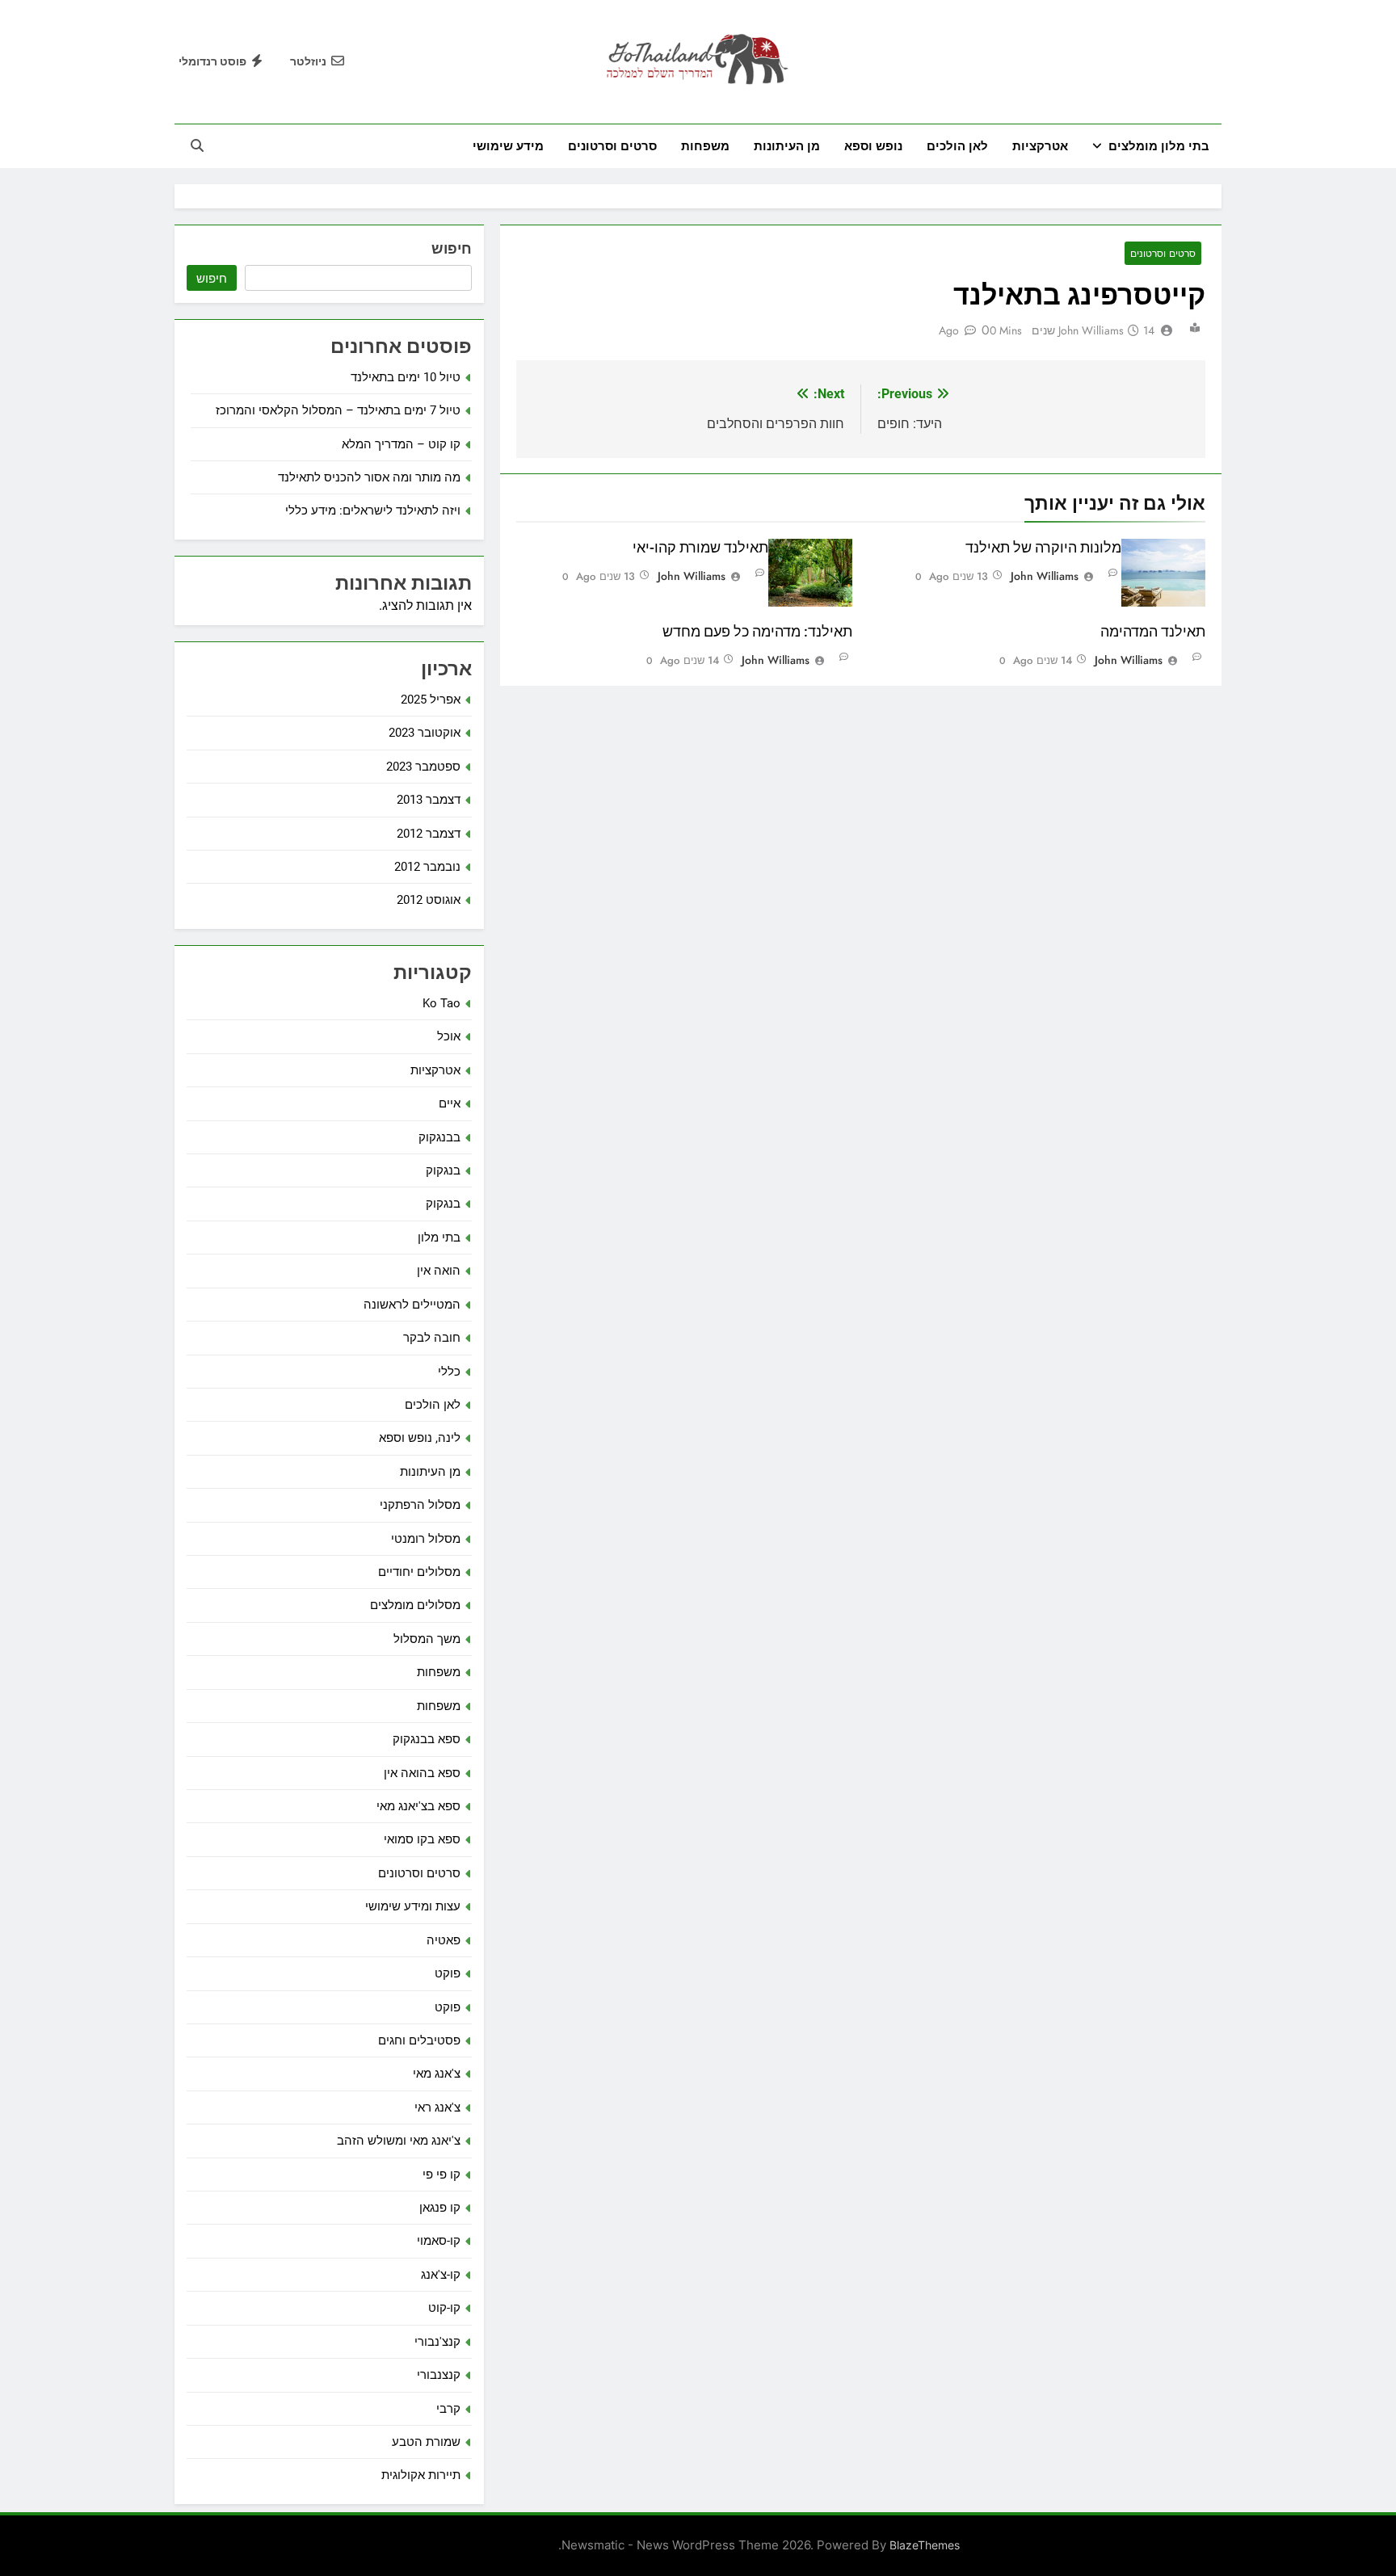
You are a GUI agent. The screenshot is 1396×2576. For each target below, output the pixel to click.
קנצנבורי (439, 2375)
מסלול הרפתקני (420, 1505)
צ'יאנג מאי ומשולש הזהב (399, 2141)
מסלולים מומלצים (415, 1605)
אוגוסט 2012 (429, 900)
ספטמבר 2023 (423, 767)
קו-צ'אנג (441, 2275)
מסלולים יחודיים (419, 1572)
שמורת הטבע (426, 2442)
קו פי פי (442, 2175)
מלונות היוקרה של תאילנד (1043, 548)
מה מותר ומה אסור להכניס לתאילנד (369, 477)
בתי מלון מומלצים (1159, 146)
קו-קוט (444, 2308)
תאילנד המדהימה (1153, 632)
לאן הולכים (957, 146)
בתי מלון (439, 1238)
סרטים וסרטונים (612, 146)
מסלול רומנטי (426, 1539)
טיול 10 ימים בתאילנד (406, 377)
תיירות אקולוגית (421, 2475)
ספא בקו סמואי (422, 1839)
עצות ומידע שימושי (413, 1906)
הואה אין (439, 1271)
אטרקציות (1040, 146)
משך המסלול (427, 1639)
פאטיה (444, 1940)
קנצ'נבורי (437, 2342)
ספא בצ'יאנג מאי (418, 1806)
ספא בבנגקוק (427, 1739)
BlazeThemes (925, 2545)
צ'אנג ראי (437, 2107)
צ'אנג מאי (437, 2074)
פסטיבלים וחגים (419, 2040)
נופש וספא (873, 146)
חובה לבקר (432, 1338)
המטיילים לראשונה (412, 1305)
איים (450, 1103)
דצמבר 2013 (429, 800)
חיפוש (452, 248)
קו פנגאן (440, 2208)
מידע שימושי (508, 146)
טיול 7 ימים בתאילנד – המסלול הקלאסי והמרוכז (338, 410)
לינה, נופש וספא (420, 1438)
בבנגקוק (439, 1137)
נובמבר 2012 (427, 867)
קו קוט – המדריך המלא (401, 444)
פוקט (448, 1973)
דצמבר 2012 (429, 834)
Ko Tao (442, 1003)
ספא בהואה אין (422, 1773)
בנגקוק (443, 1170)
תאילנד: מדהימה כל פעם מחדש (757, 632)
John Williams (1091, 330)
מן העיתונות (787, 146)
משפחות (705, 146)
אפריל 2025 (431, 700)
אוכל (449, 1036)
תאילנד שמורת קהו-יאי (700, 548)
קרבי (448, 2409)
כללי (449, 1372)
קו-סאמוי (439, 2241)
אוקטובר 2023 (425, 733)
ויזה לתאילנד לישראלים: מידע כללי (373, 511)
